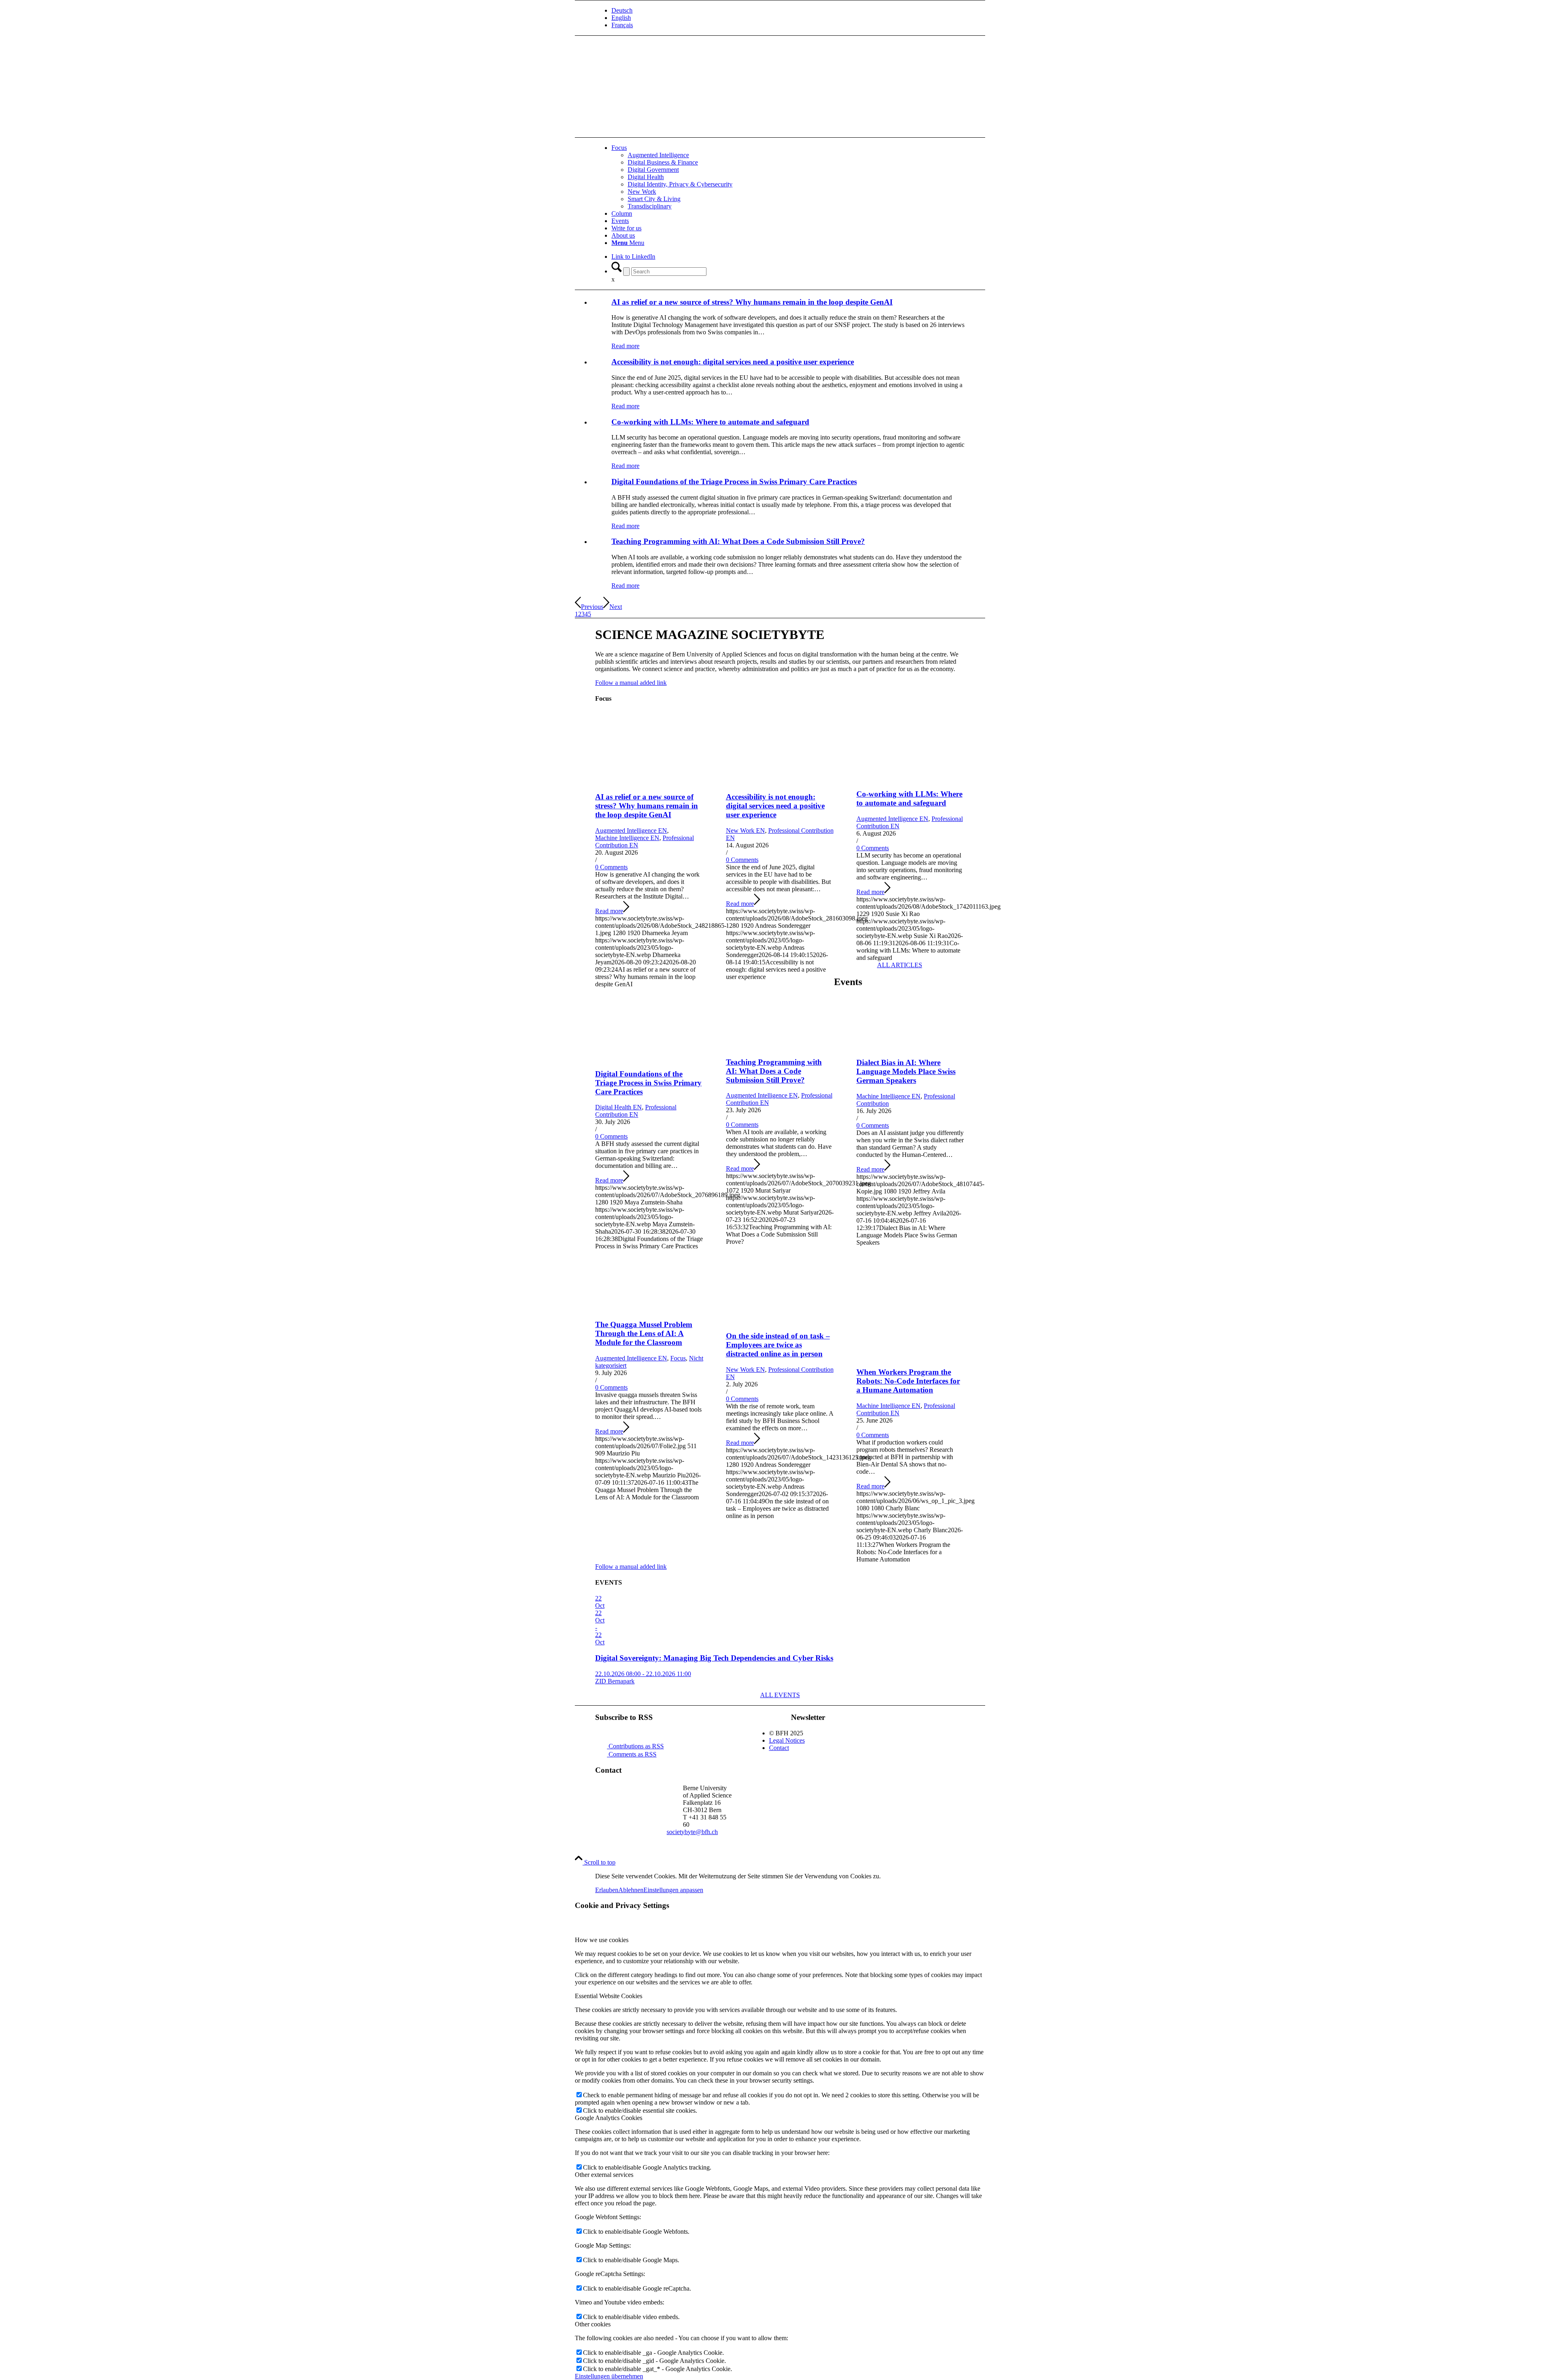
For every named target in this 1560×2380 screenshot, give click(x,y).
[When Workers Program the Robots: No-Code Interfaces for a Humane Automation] (911, 1356)
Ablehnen (631, 1890)
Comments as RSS (632, 1754)
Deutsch (622, 10)
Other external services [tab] (604, 2175)
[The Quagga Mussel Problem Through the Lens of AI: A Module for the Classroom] (649, 1309)
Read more (625, 346)
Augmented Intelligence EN (631, 831)
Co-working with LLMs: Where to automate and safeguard (710, 422)
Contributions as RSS (635, 1746)
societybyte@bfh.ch (692, 1832)
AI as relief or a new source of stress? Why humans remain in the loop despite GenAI (752, 302)
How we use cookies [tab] (602, 1940)
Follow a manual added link (631, 683)
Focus (678, 1358)
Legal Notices (787, 1740)
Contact (779, 1748)
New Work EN (745, 831)
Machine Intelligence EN (627, 838)
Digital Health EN (619, 1107)
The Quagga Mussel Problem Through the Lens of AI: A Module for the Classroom (644, 1333)
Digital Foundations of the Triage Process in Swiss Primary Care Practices (734, 482)
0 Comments (611, 867)
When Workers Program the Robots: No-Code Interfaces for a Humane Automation (908, 1381)
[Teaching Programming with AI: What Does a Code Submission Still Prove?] (780, 1046)
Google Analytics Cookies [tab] (609, 2118)
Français (622, 25)
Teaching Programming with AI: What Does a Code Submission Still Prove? (738, 541)
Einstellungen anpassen (673, 1890)
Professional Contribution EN (636, 1111)
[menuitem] (788, 11)
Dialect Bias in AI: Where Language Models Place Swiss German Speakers (906, 1071)
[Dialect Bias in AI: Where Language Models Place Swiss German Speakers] (911, 1047)
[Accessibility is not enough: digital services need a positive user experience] (780, 781)
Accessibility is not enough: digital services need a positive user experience (733, 362)
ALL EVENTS (780, 1695)
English (621, 18)
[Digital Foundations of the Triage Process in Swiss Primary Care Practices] (649, 1058)
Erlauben (607, 1890)
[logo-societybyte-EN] (656, 86)
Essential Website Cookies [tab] (609, 1996)
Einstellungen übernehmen (609, 2376)
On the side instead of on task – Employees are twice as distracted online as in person (778, 1345)
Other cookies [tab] (593, 2324)
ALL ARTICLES (900, 965)
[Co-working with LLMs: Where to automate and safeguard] (911, 778)
